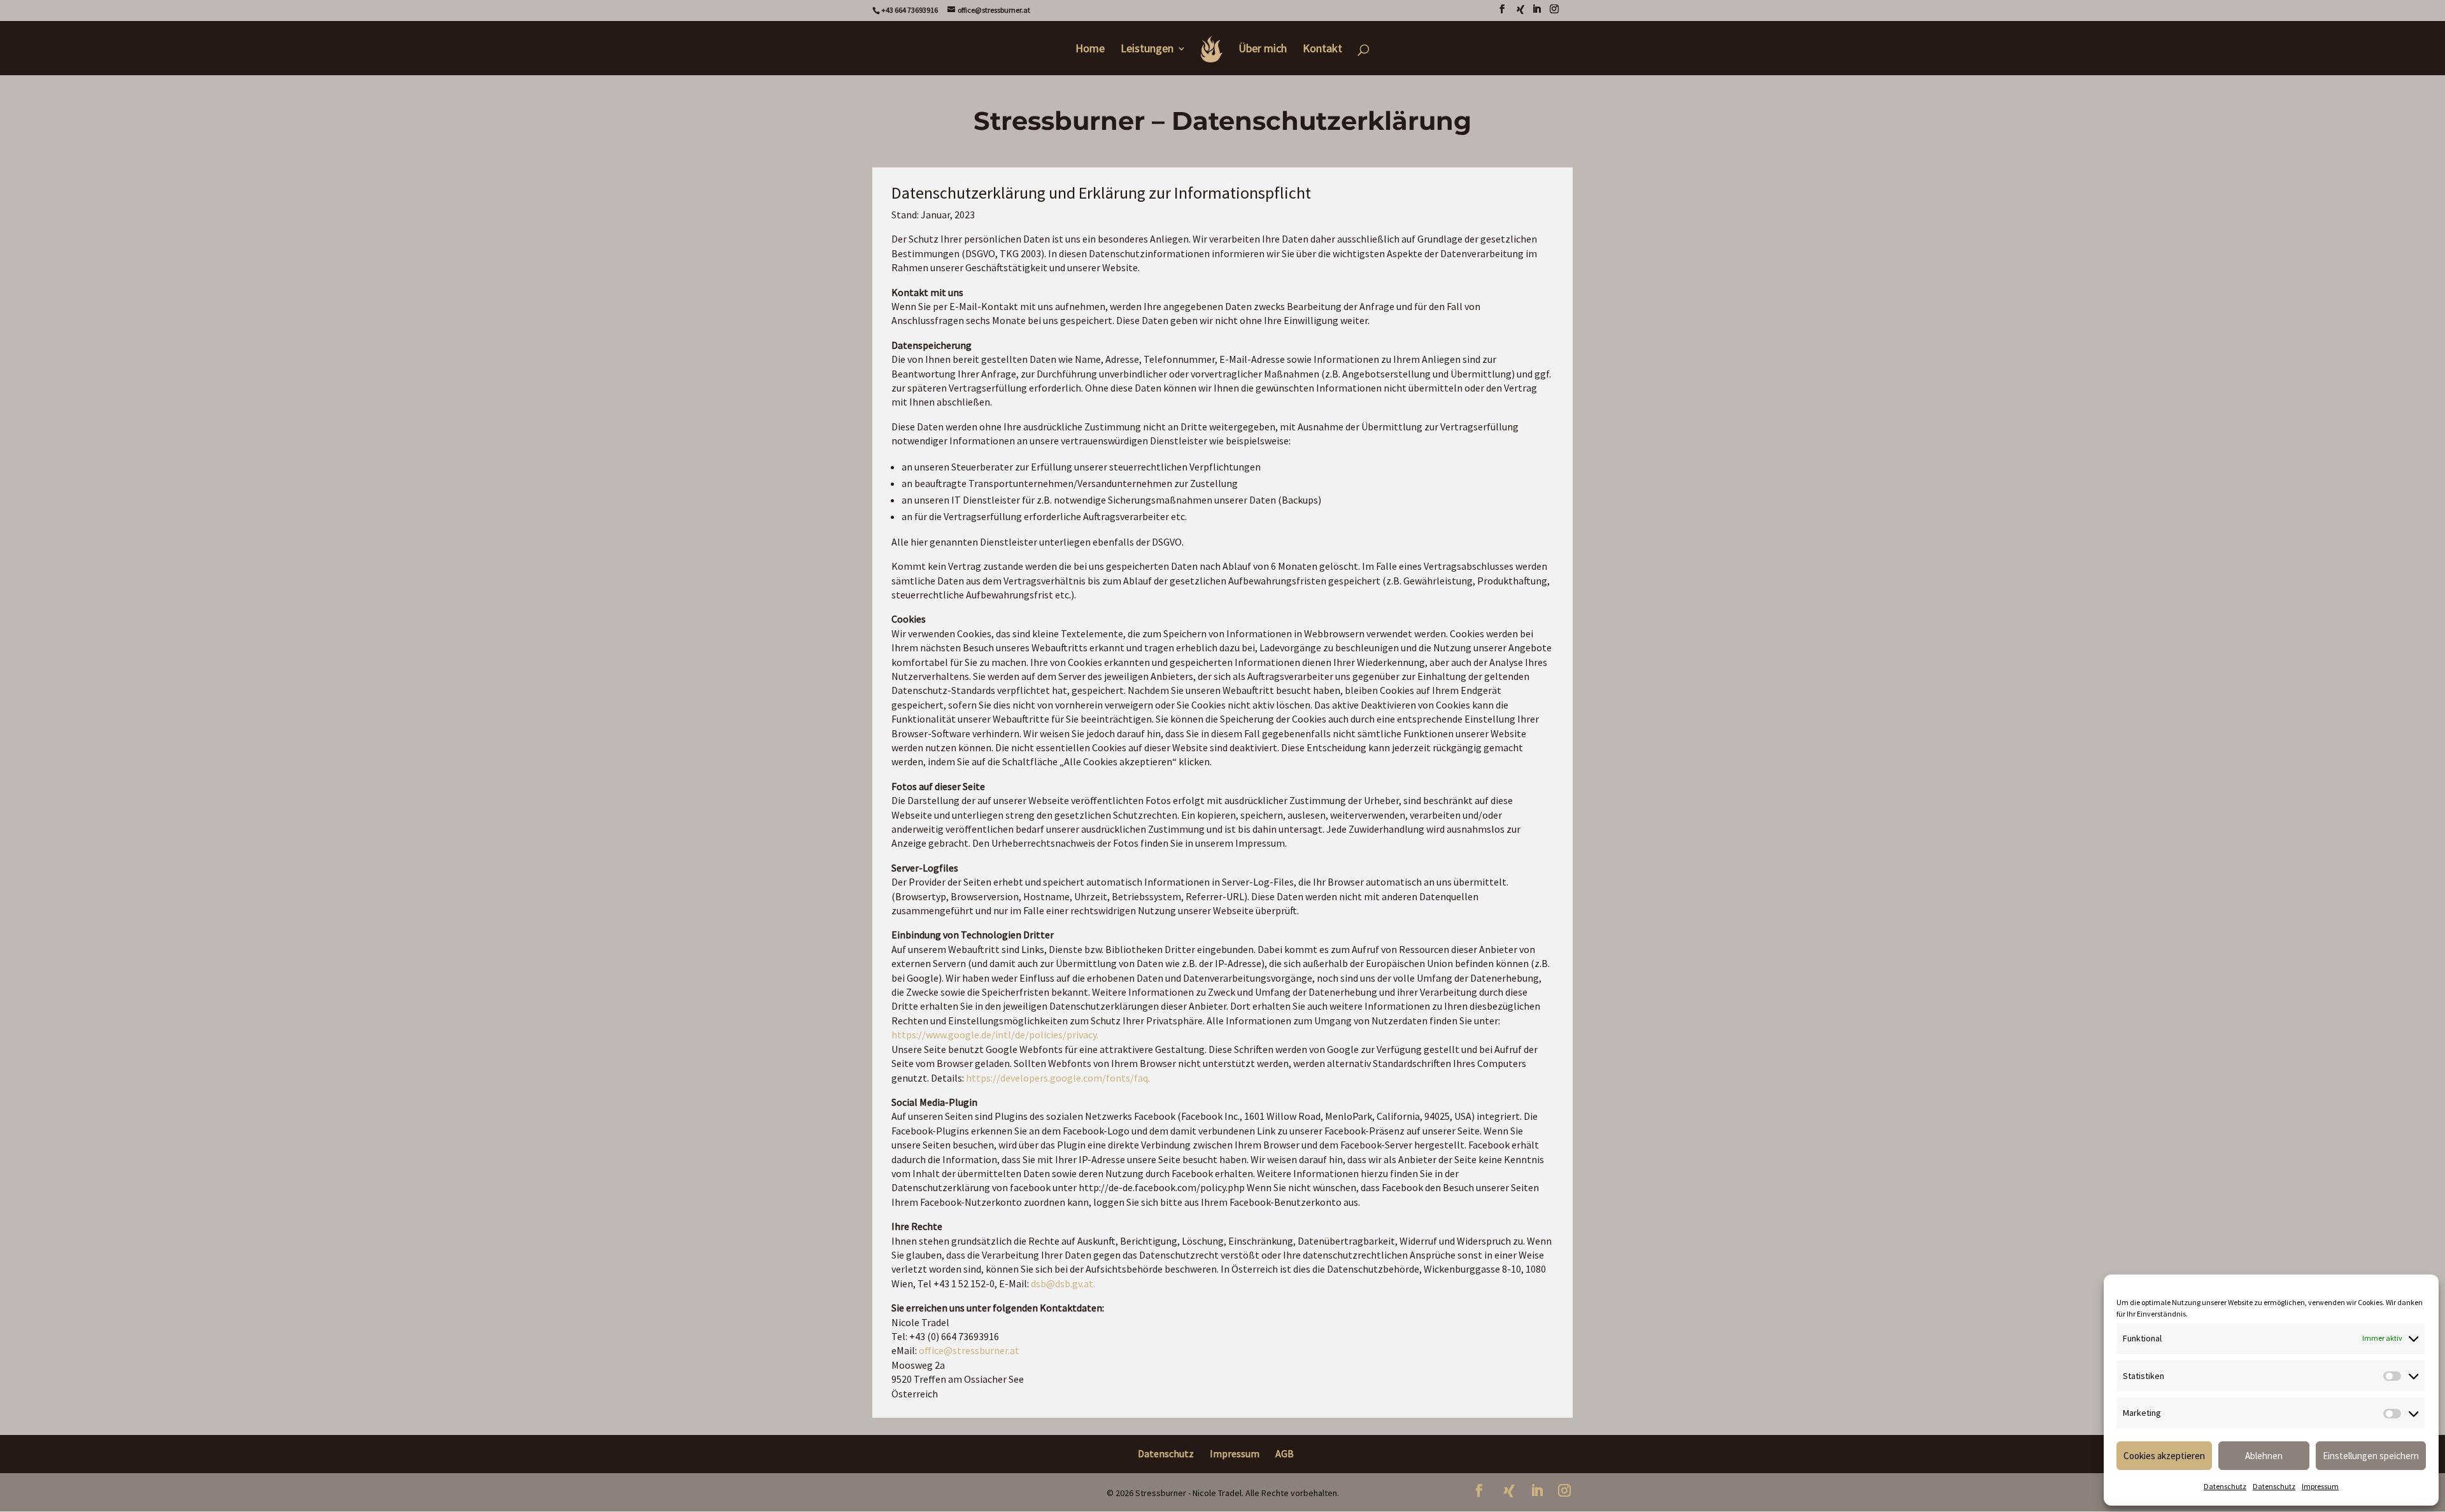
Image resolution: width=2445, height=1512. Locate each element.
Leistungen (1147, 50)
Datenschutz (2225, 1486)
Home (1090, 50)
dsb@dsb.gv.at (1062, 1283)
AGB (1285, 1453)
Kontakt (1322, 50)
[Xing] (1520, 13)
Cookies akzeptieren (2164, 1456)
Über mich (1263, 50)
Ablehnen (2264, 1456)
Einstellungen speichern (2371, 1456)
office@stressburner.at (969, 1350)
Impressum (2320, 1486)
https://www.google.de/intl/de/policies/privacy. (995, 1035)
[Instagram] (1554, 13)
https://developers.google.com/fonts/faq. (1058, 1078)
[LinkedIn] (1536, 13)
